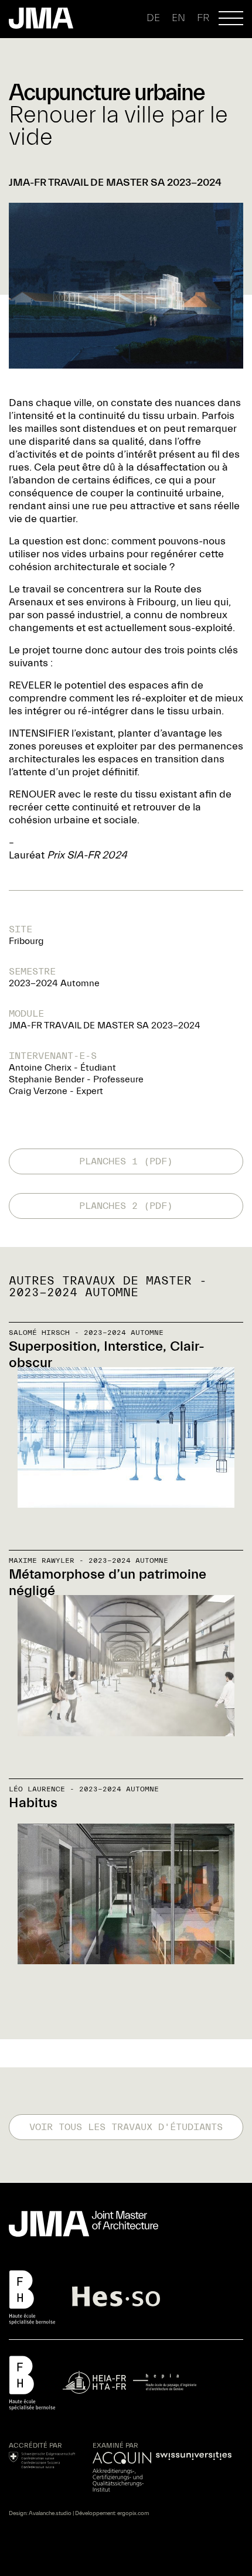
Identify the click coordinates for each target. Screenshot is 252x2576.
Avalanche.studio (50, 2513)
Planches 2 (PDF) (126, 1206)
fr (203, 18)
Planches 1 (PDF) (126, 1161)
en (178, 18)
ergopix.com (133, 2513)
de (153, 18)
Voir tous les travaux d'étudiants (126, 2127)
